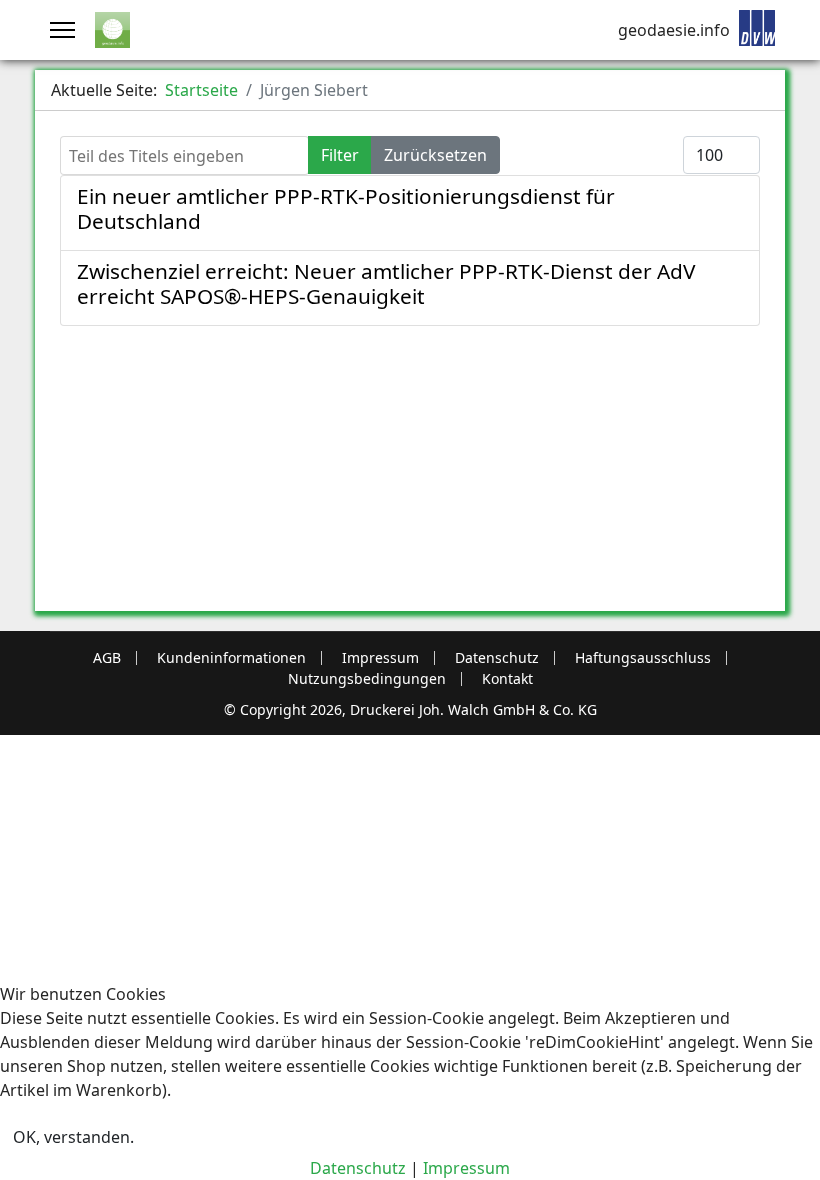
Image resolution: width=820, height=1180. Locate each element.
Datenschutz (497, 658)
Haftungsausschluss (643, 658)
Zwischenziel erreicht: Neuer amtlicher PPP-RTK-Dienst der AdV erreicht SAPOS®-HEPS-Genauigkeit (386, 283)
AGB (107, 658)
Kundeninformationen (231, 658)
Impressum (380, 658)
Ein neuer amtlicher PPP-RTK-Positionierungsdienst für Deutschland (346, 208)
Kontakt (507, 679)
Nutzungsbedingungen (367, 679)
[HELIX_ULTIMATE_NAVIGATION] (62, 30)
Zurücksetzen (435, 155)
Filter (340, 155)
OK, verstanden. (73, 1137)
